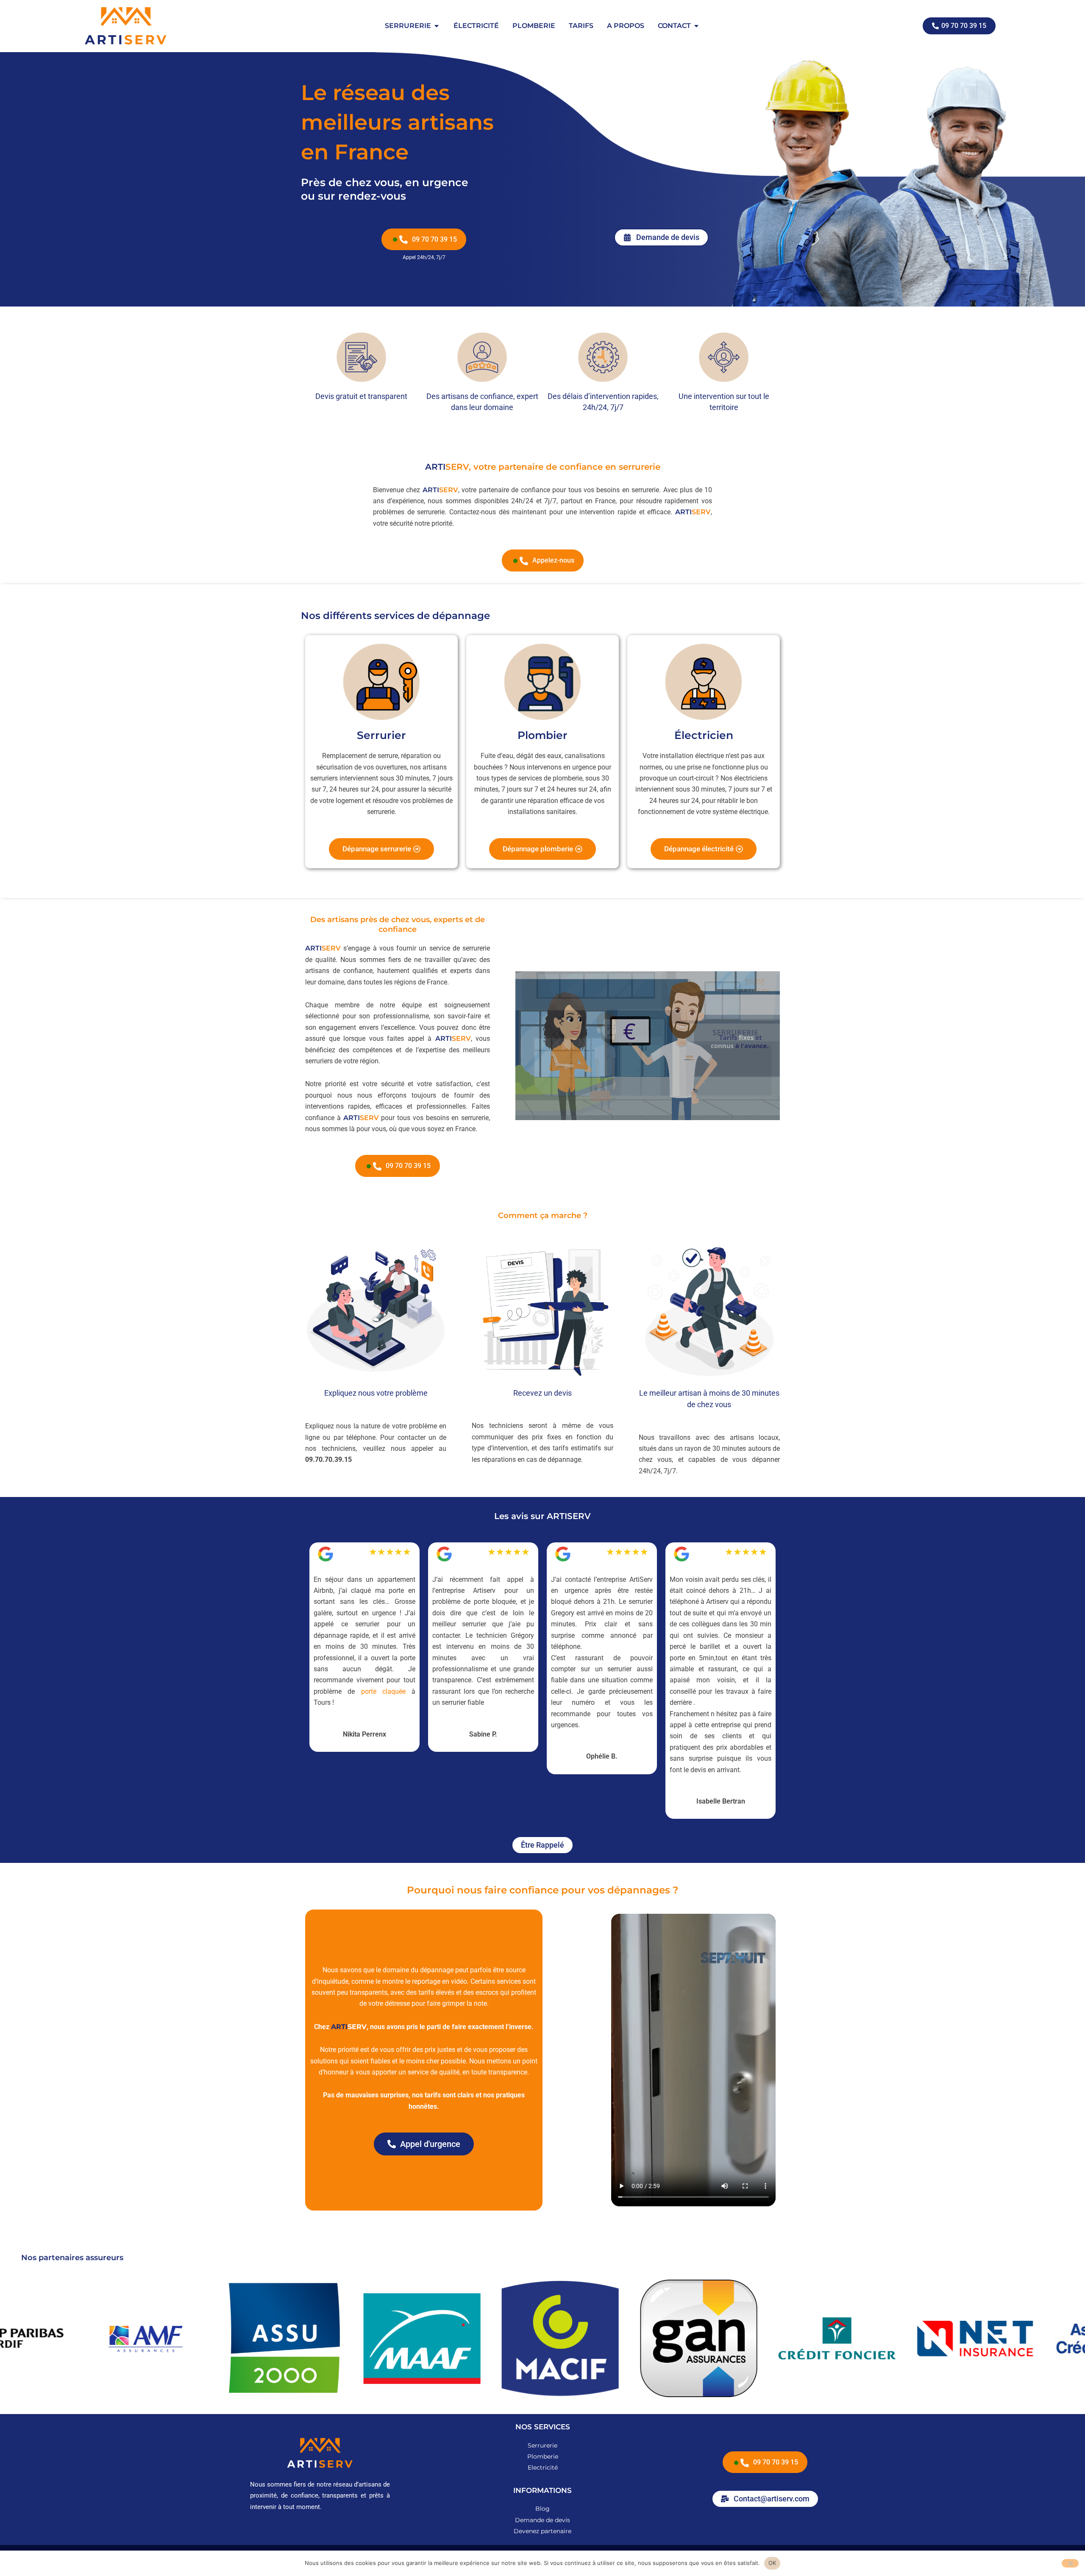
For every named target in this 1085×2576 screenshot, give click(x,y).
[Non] (1070, 2563)
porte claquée (383, 1691)
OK (772, 2563)
